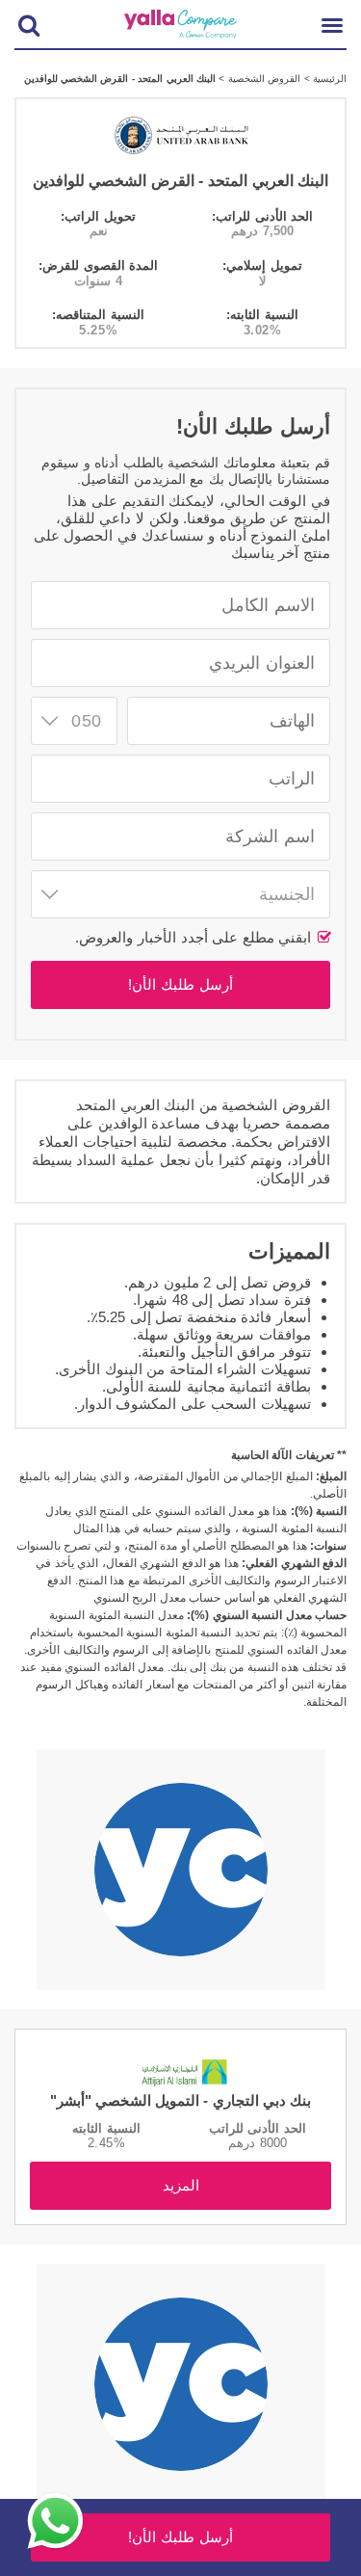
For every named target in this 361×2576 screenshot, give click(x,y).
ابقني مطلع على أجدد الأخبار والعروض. (195, 937)
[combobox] (74, 721)
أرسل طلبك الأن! (180, 984)
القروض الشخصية (262, 79)
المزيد (181, 2185)
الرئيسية (328, 79)
